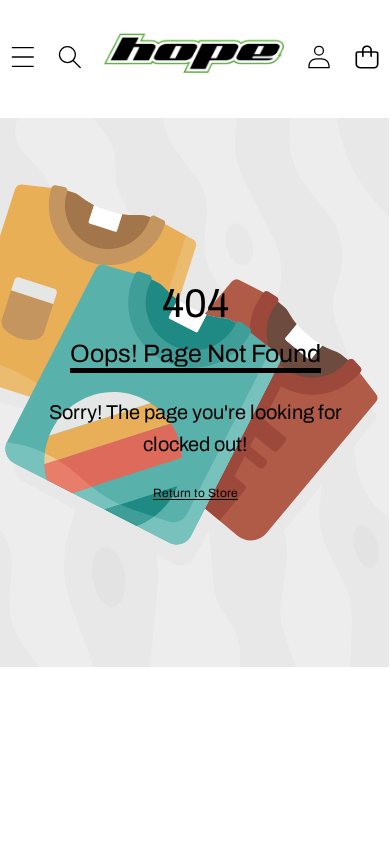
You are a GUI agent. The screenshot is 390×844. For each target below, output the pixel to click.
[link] (195, 493)
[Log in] (319, 57)
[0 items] (366, 57)
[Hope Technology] (194, 57)
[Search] (69, 57)
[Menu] (22, 57)
